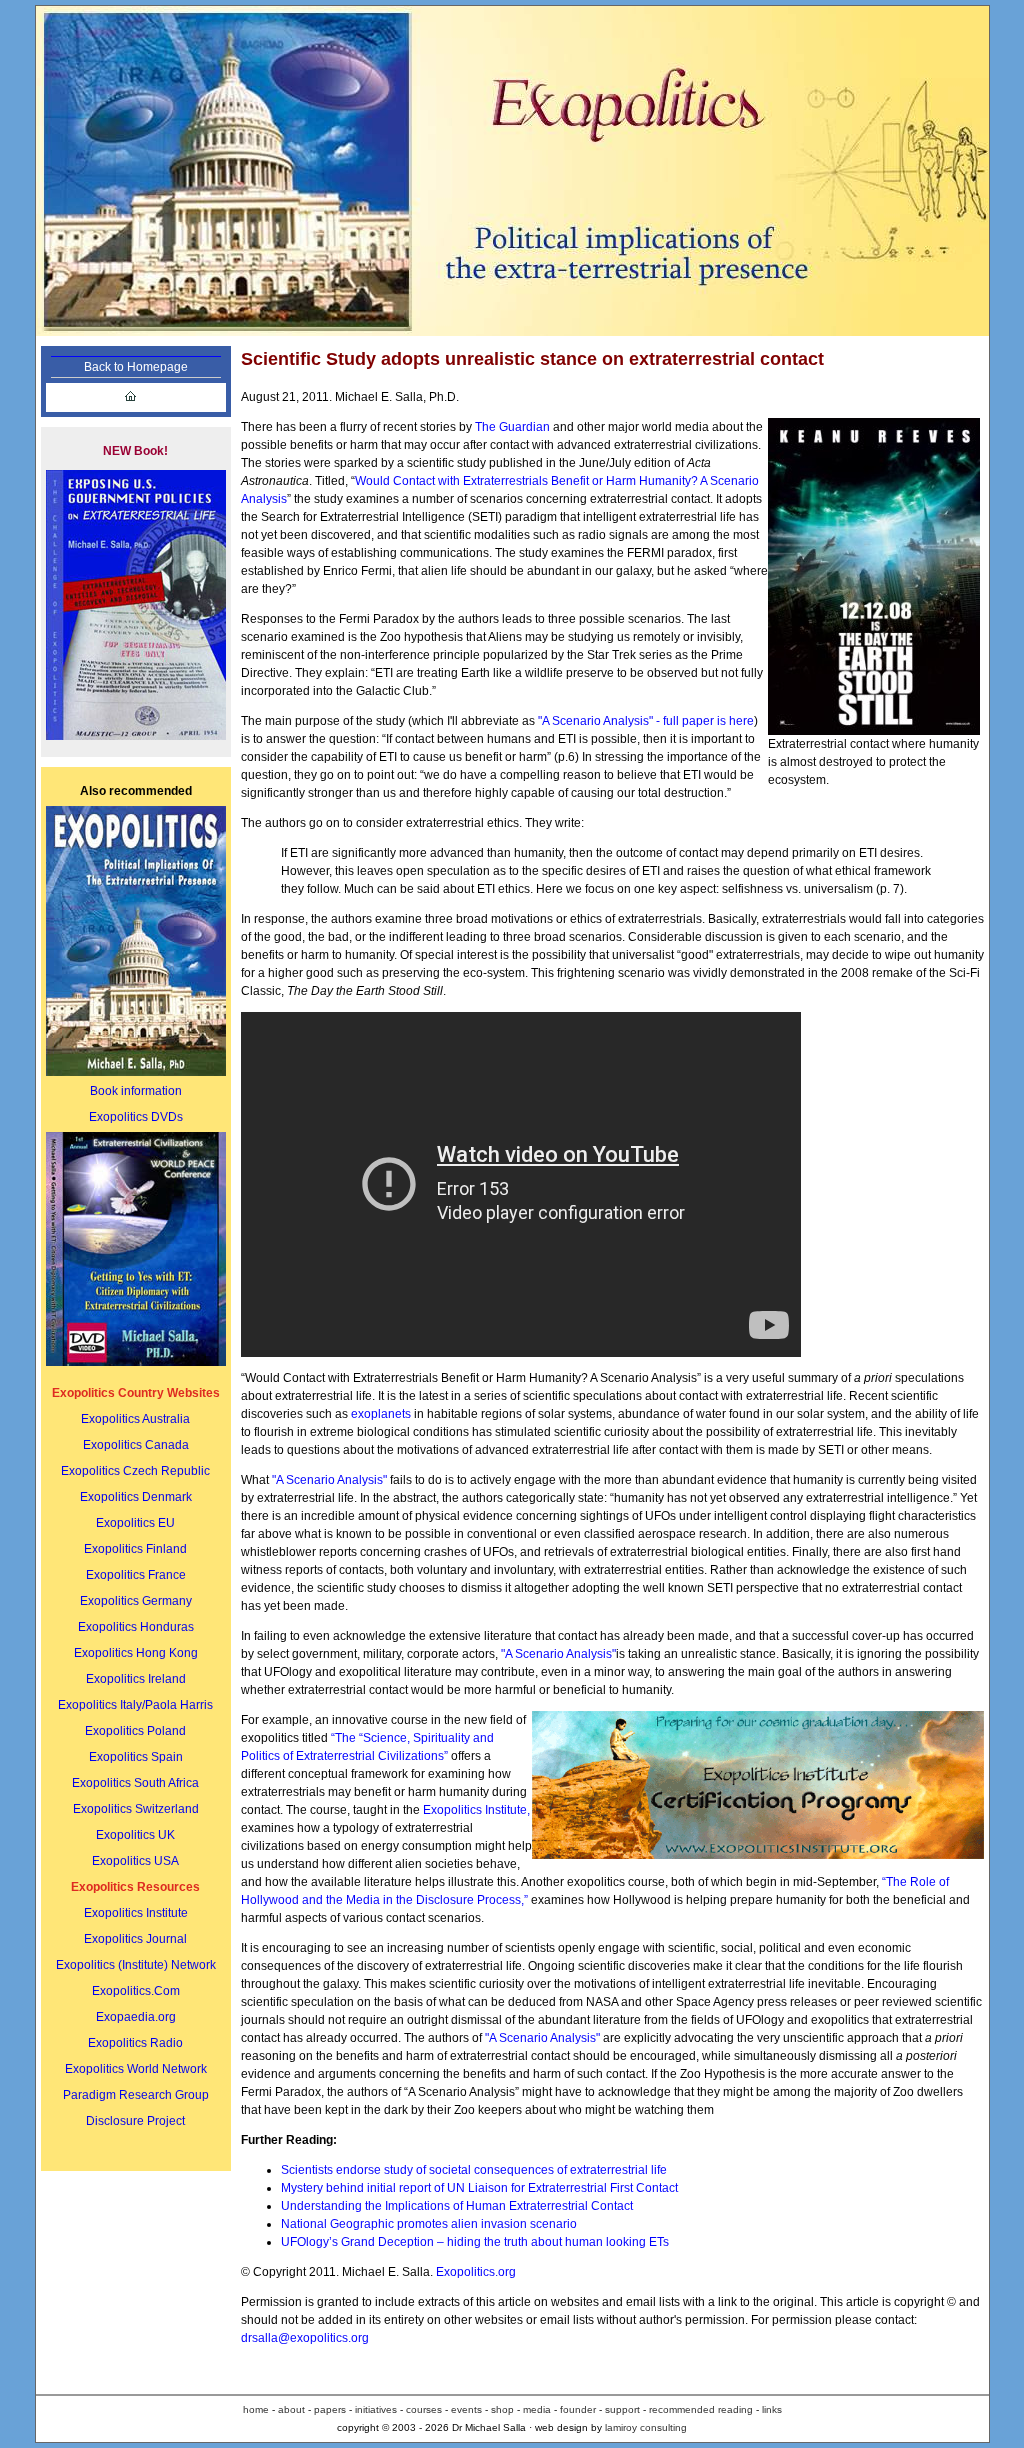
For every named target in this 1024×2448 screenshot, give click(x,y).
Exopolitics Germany (136, 1601)
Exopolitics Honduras (136, 1627)
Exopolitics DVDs (136, 1117)
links (772, 2409)
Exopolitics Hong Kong (136, 1653)
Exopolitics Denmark (136, 1497)
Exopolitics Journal (135, 1939)
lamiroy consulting (646, 2427)
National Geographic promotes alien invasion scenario (429, 2224)
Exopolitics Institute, (476, 1810)
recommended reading (701, 2409)
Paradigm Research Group (136, 2095)
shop (502, 2409)
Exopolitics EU (135, 1523)
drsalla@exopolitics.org (305, 2338)
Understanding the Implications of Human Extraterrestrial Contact (457, 2206)
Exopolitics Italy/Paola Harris (135, 1705)
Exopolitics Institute (136, 1913)
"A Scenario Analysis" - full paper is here (646, 721)
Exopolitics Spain (136, 1757)
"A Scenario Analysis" (329, 1480)
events (466, 2409)
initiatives (374, 2409)
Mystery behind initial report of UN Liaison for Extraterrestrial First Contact (479, 2188)
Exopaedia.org (136, 2017)
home (256, 2409)
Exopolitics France (136, 1575)
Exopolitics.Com (136, 1991)
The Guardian (514, 427)
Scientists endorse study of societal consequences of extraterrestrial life (474, 2170)
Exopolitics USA (135, 1861)
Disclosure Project (135, 2121)
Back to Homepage (136, 367)
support (624, 2409)
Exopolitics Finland (135, 1549)
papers (330, 2409)
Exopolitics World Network (136, 2069)
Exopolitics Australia (135, 1419)
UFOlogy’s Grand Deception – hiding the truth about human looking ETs (475, 2242)
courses (422, 2409)
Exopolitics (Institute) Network (136, 1965)
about (291, 2409)
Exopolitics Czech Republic (135, 1471)
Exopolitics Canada (136, 1445)
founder (576, 2409)
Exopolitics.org (476, 2272)
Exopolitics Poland (135, 1731)
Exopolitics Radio (135, 2043)
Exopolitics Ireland (136, 1679)
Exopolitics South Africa (135, 1783)
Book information (136, 1091)
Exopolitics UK (135, 1835)
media (538, 2409)
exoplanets (381, 1414)
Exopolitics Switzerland (136, 1809)
